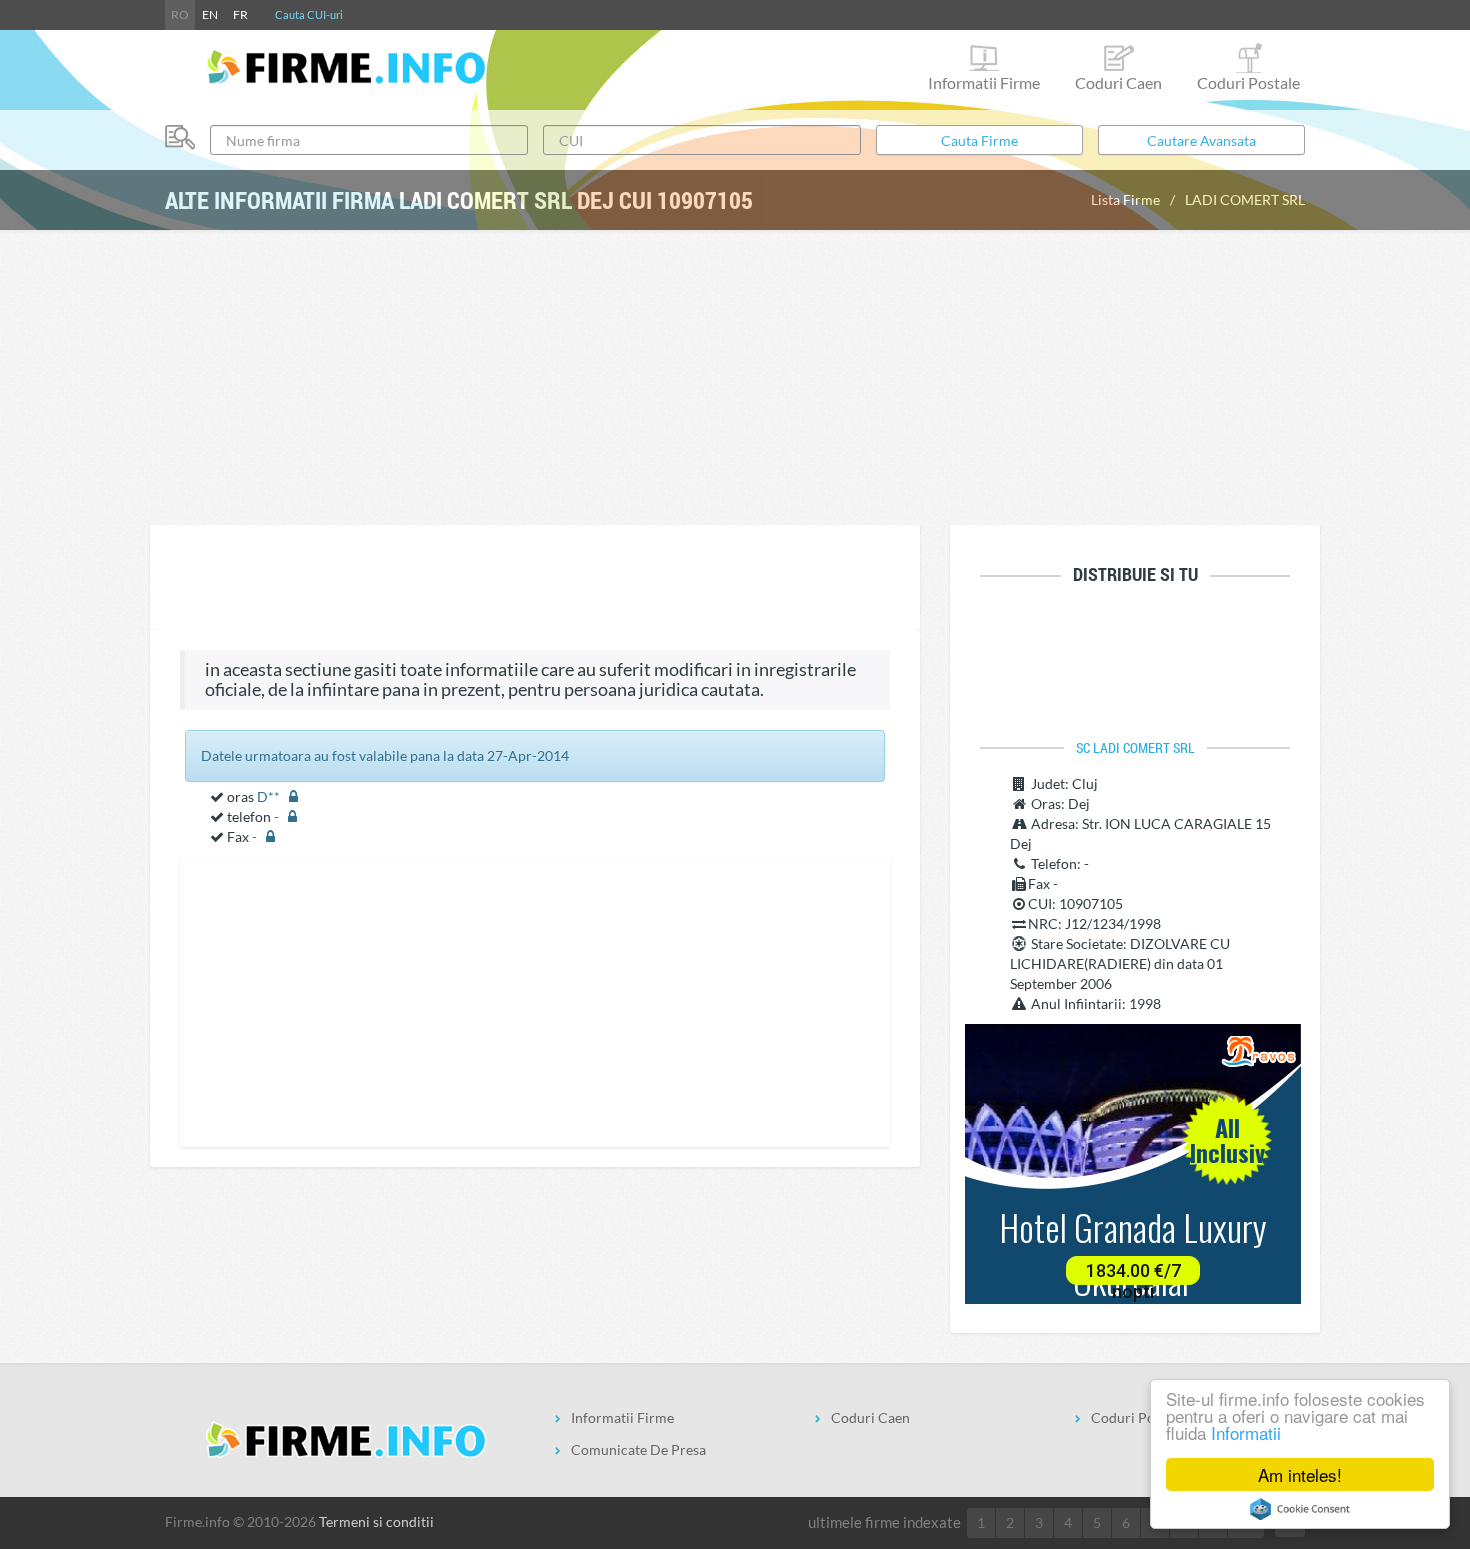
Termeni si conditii (376, 1521)
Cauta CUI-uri (309, 14)
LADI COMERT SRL (1245, 199)
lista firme (1125, 199)
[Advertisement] (735, 375)
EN (210, 14)
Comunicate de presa (638, 1449)
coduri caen (1118, 82)
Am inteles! (1300, 1474)
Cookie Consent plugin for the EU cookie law (1300, 1509)
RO (180, 14)
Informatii (1246, 1432)
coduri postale (1248, 82)
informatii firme (984, 82)
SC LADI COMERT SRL (1135, 748)
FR (240, 14)
